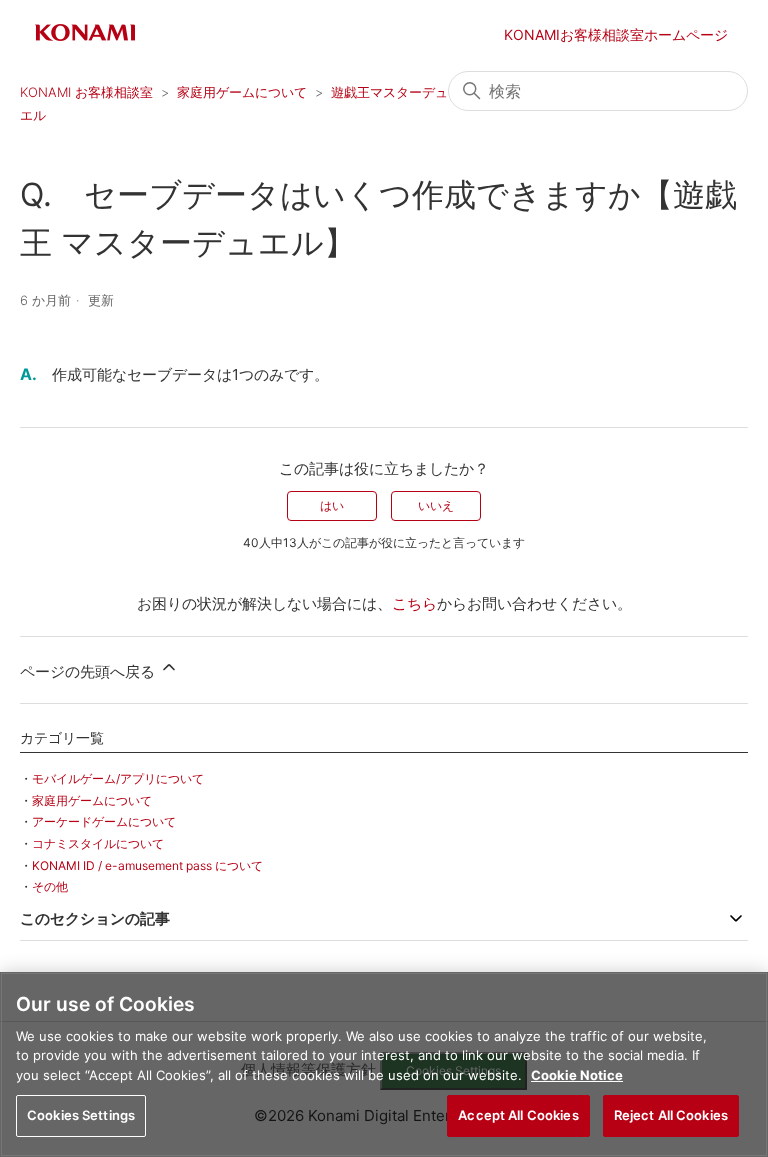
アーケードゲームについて (104, 821)
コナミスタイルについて (98, 843)
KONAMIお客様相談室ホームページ (616, 34)
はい (332, 505)
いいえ (436, 505)
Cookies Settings (81, 1115)
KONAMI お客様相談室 (86, 92)
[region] (384, 1064)
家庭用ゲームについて (242, 92)
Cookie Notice (577, 1075)
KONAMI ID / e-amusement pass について (147, 865)
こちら (414, 603)
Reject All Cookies (671, 1115)
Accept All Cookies (518, 1115)
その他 (50, 886)
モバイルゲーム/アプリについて (118, 778)
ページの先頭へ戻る (89, 671)
